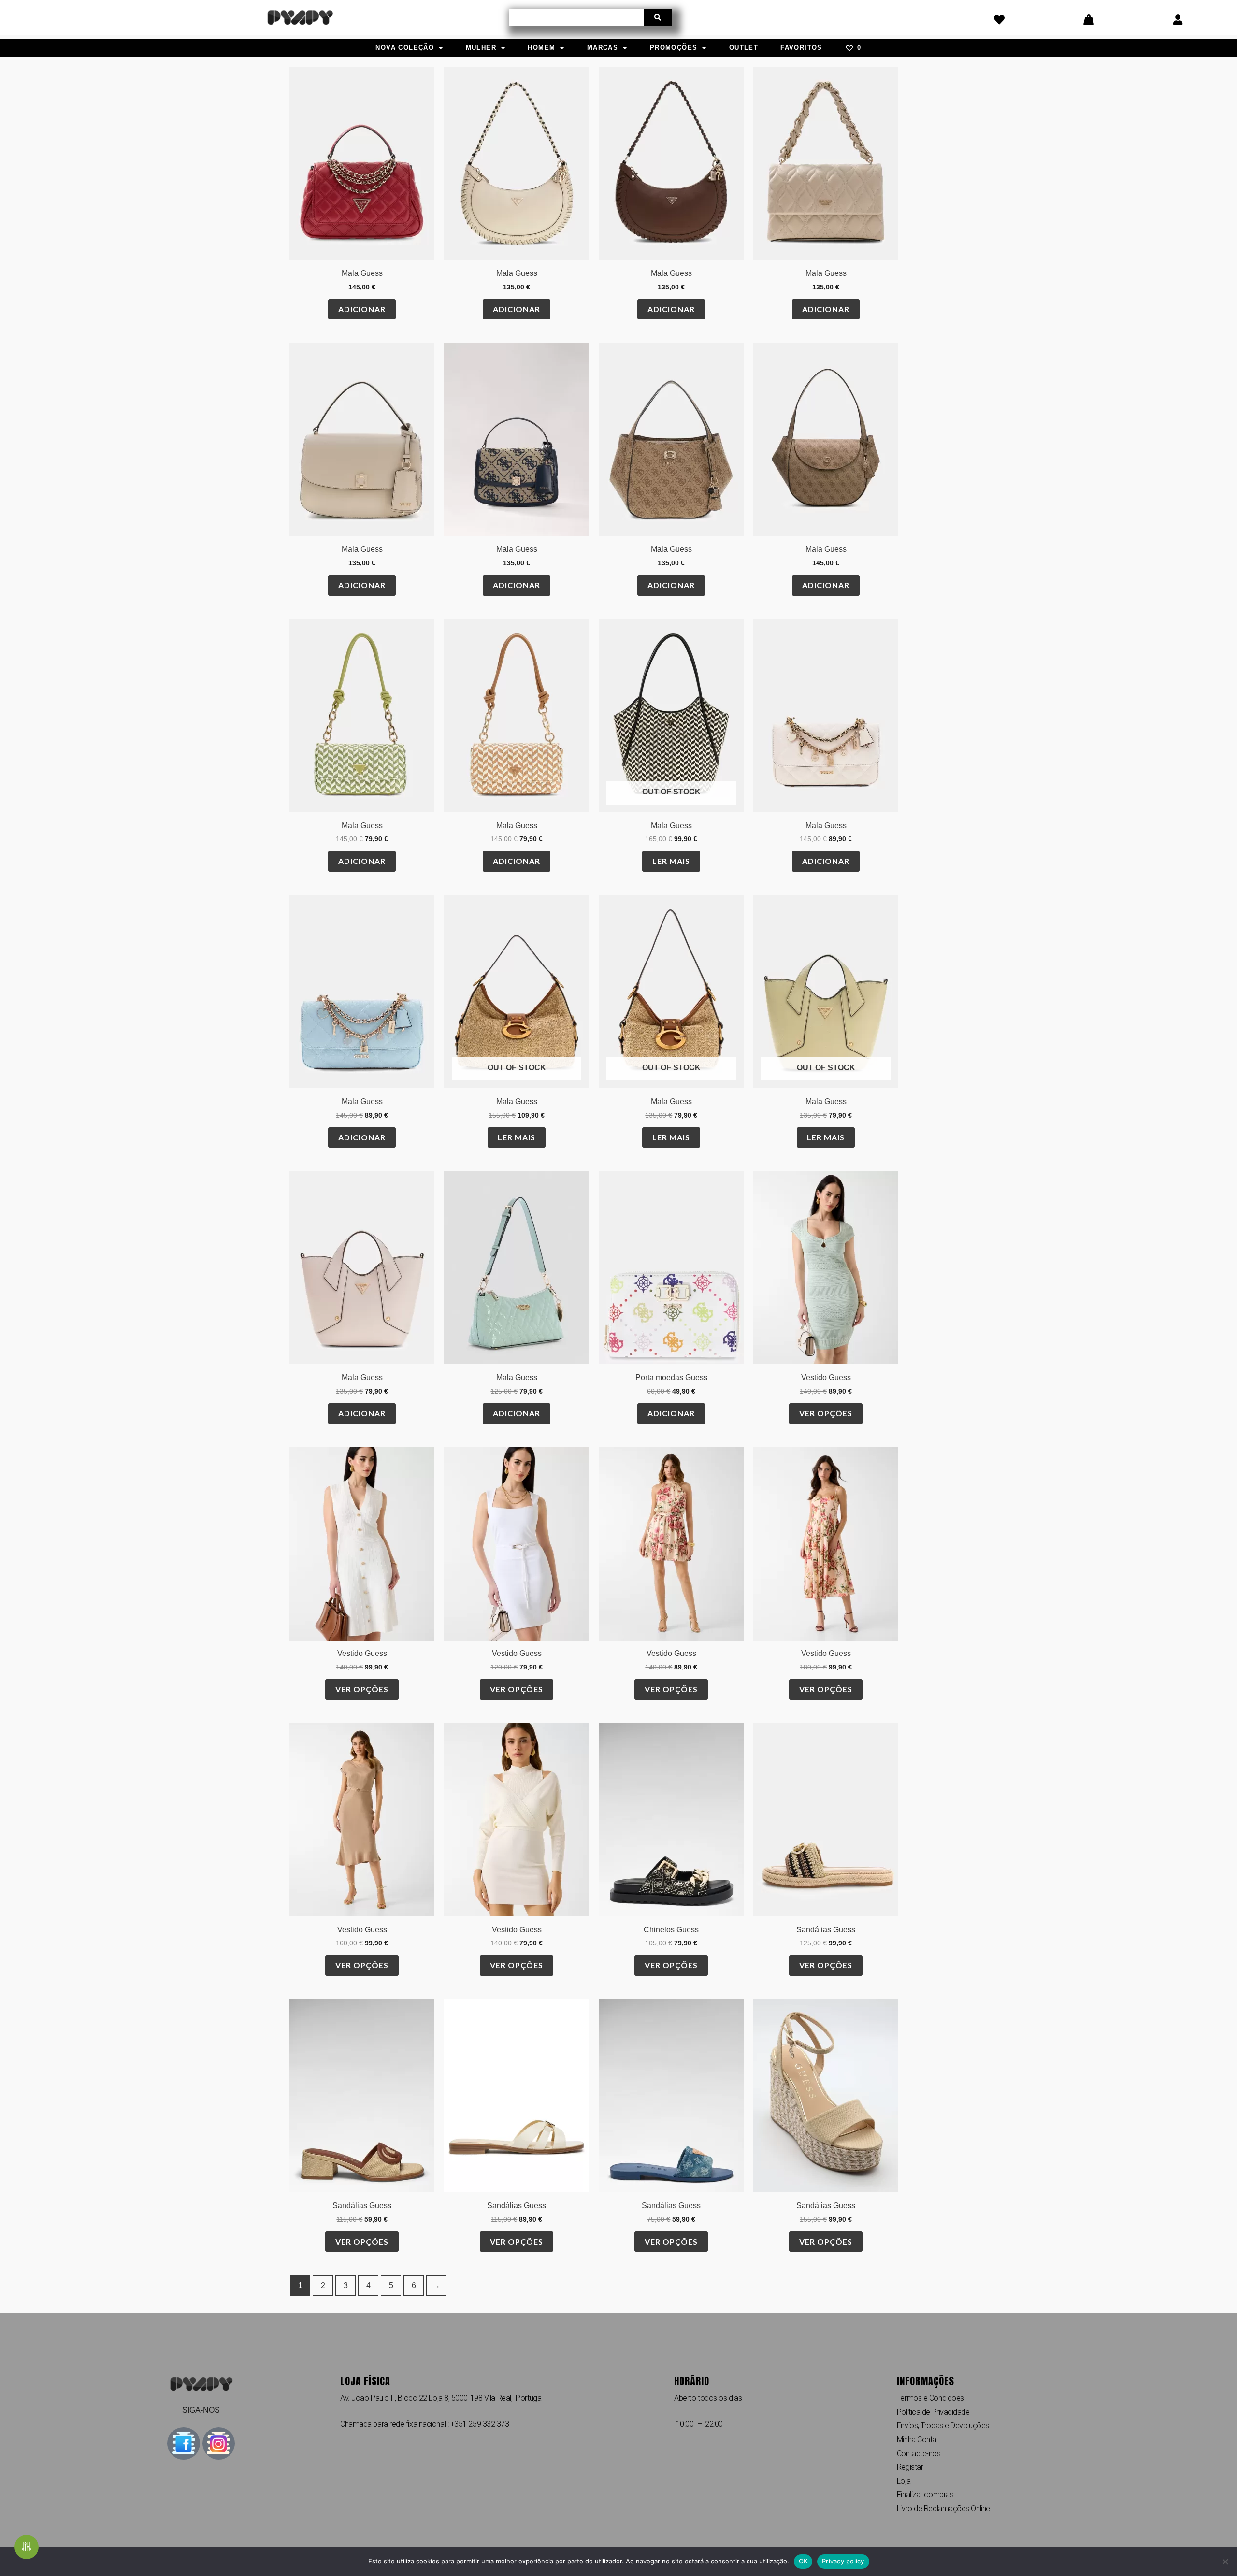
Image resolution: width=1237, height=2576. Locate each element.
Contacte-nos (919, 2454)
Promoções (674, 48)
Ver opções (826, 1413)
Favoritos (801, 48)
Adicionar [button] (362, 309)
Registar (910, 2467)
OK (803, 2561)
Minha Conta (917, 2439)
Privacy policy (843, 2561)
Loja (904, 2481)
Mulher (481, 48)
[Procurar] (658, 17)
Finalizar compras (925, 2495)
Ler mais (671, 861)
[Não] (1225, 2562)
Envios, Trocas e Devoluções (943, 2425)
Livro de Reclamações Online (943, 2509)
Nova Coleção (405, 48)
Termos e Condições (930, 2398)
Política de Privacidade (933, 2412)
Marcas (603, 48)
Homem (541, 48)
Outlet (744, 48)
